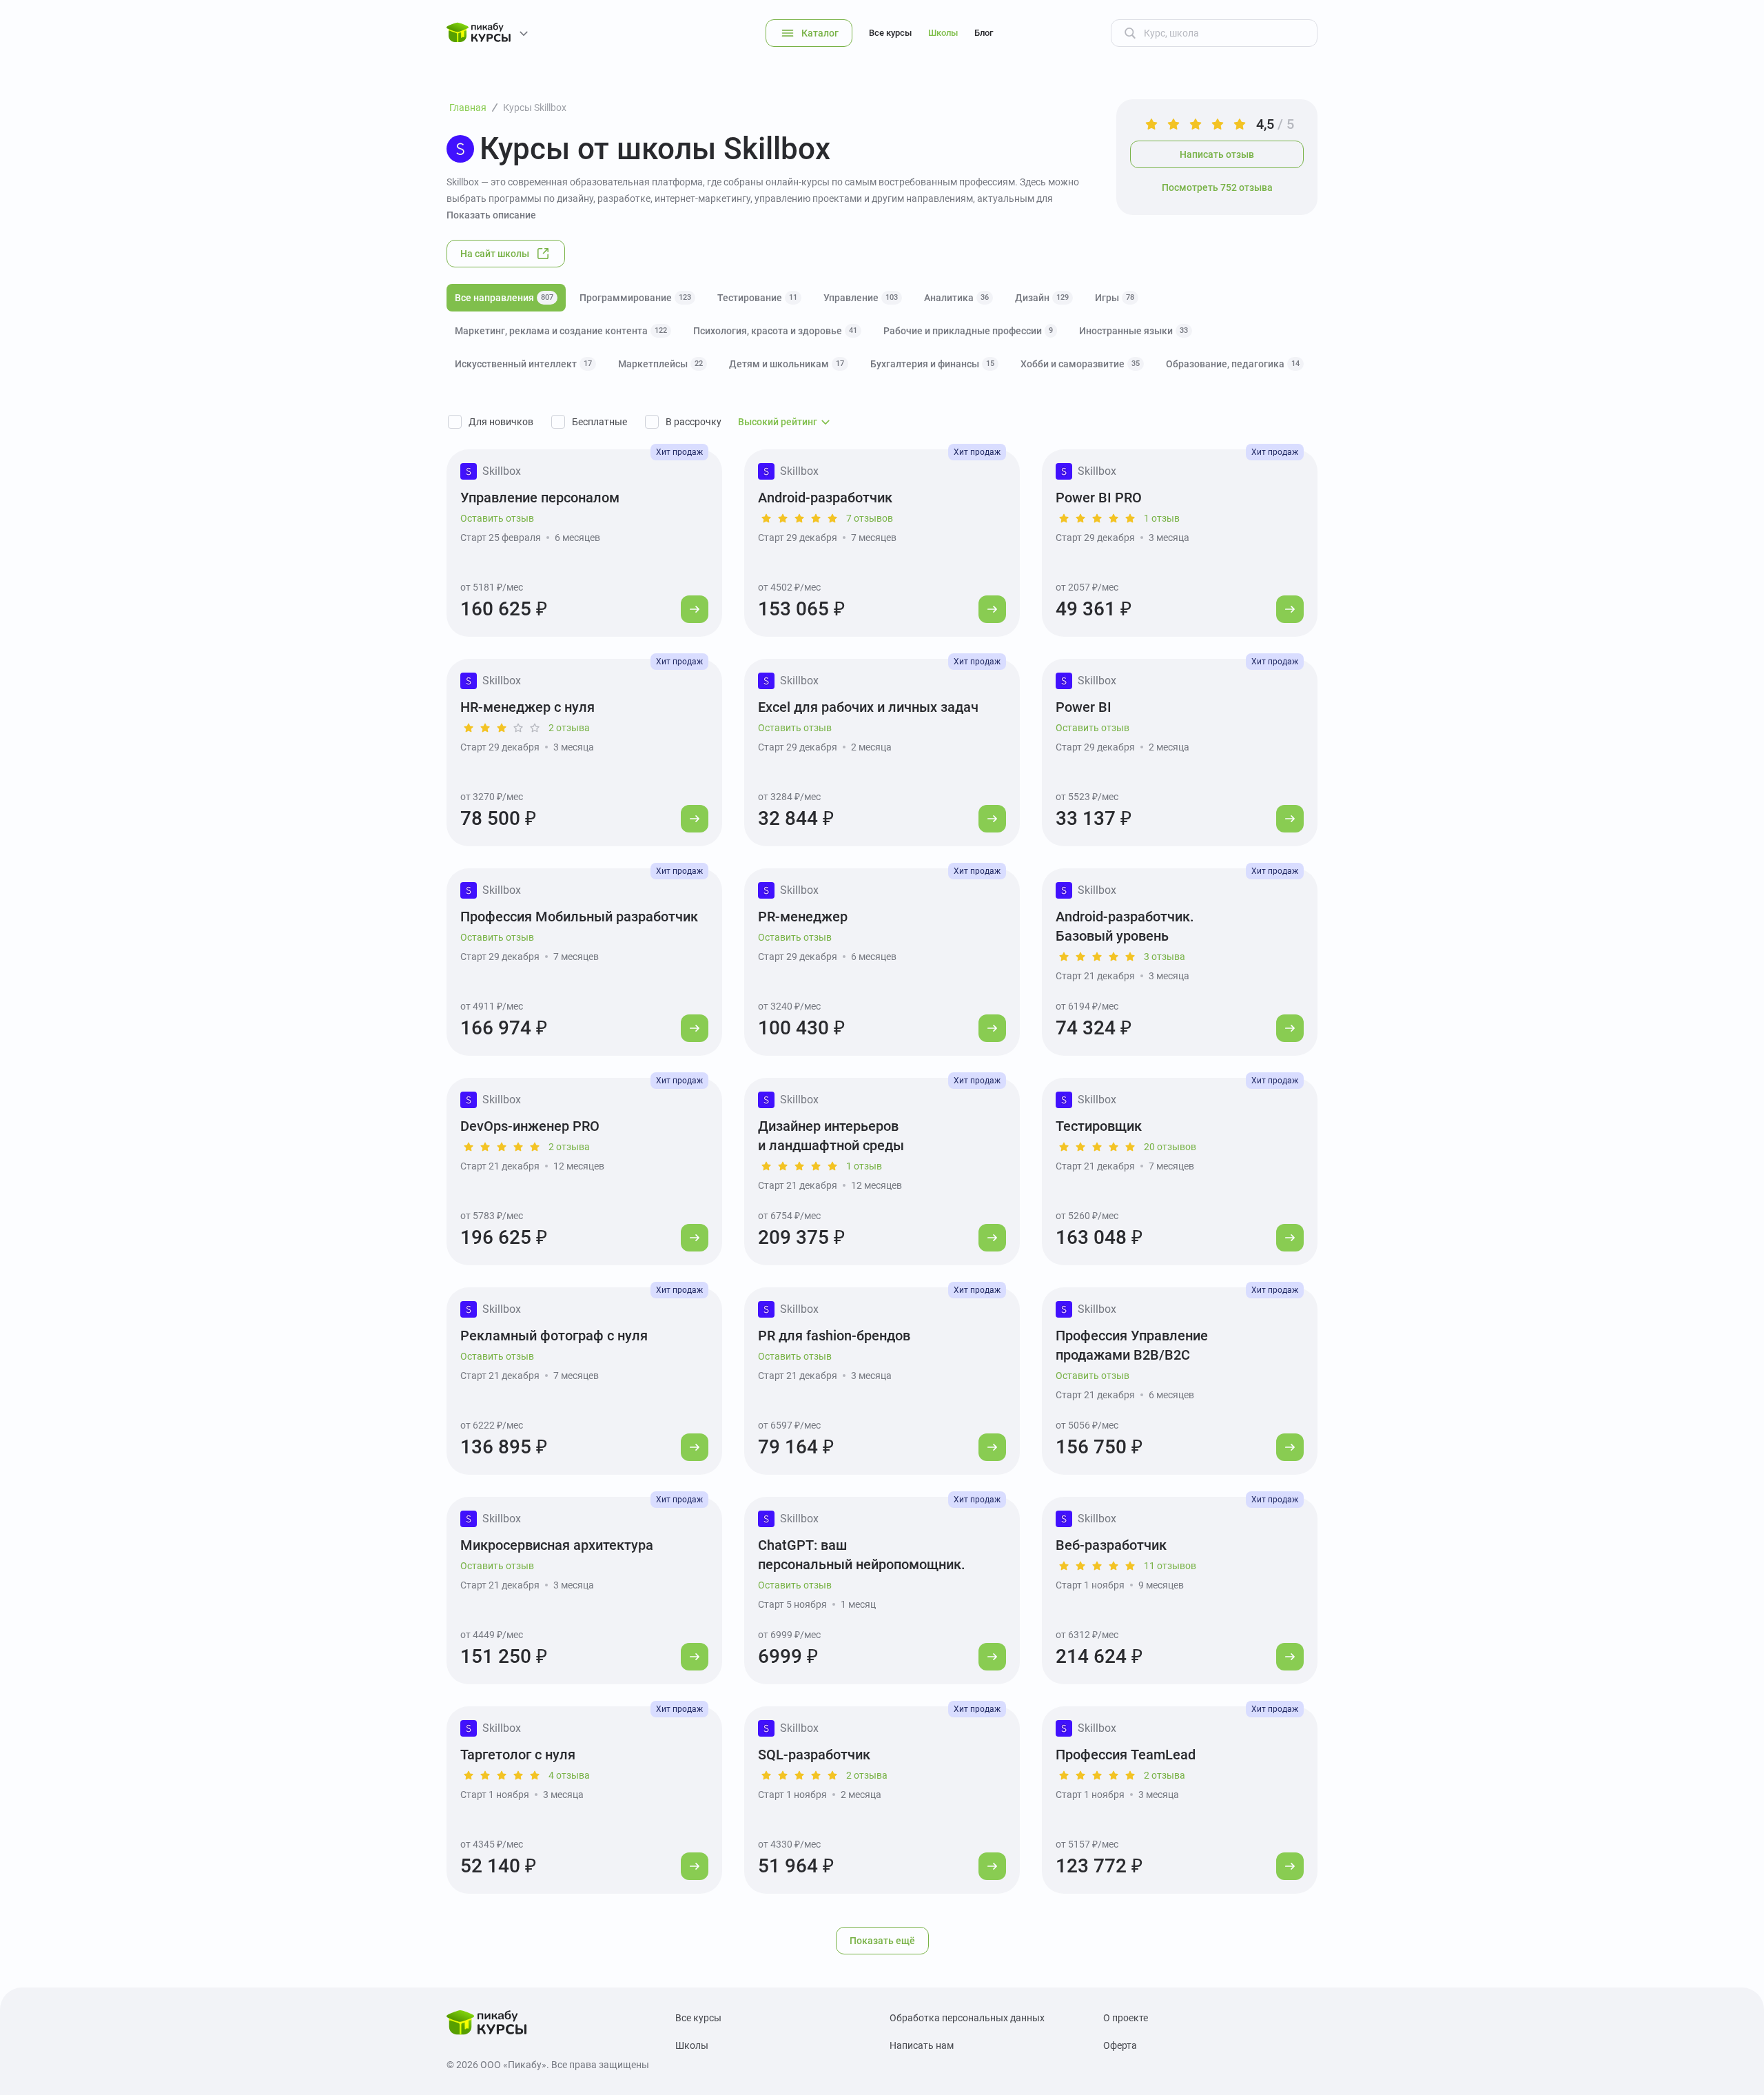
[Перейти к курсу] (695, 609)
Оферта (1120, 2045)
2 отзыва (569, 728)
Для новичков (501, 422)
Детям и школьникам (787, 364)
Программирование (635, 298)
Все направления (504, 298)
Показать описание (491, 215)
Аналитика (956, 298)
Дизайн (1042, 298)
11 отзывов (1170, 1566)
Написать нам (922, 2045)
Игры (1115, 298)
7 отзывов (870, 518)
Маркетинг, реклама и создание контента (561, 331)
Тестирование (757, 298)
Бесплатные (599, 422)
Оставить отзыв (497, 518)
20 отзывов (1170, 1147)
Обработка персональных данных (967, 2018)
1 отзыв (1162, 518)
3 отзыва (1165, 957)
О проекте (1126, 2018)
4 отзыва (569, 1775)
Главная (468, 108)
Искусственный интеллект (523, 364)
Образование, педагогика (1233, 364)
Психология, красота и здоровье (775, 331)
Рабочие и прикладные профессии (968, 331)
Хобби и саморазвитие (1080, 364)
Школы (943, 33)
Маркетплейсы (660, 364)
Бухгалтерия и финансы (932, 364)
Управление (861, 298)
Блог (984, 33)
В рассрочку (694, 422)
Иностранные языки (1134, 331)
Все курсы (890, 33)
